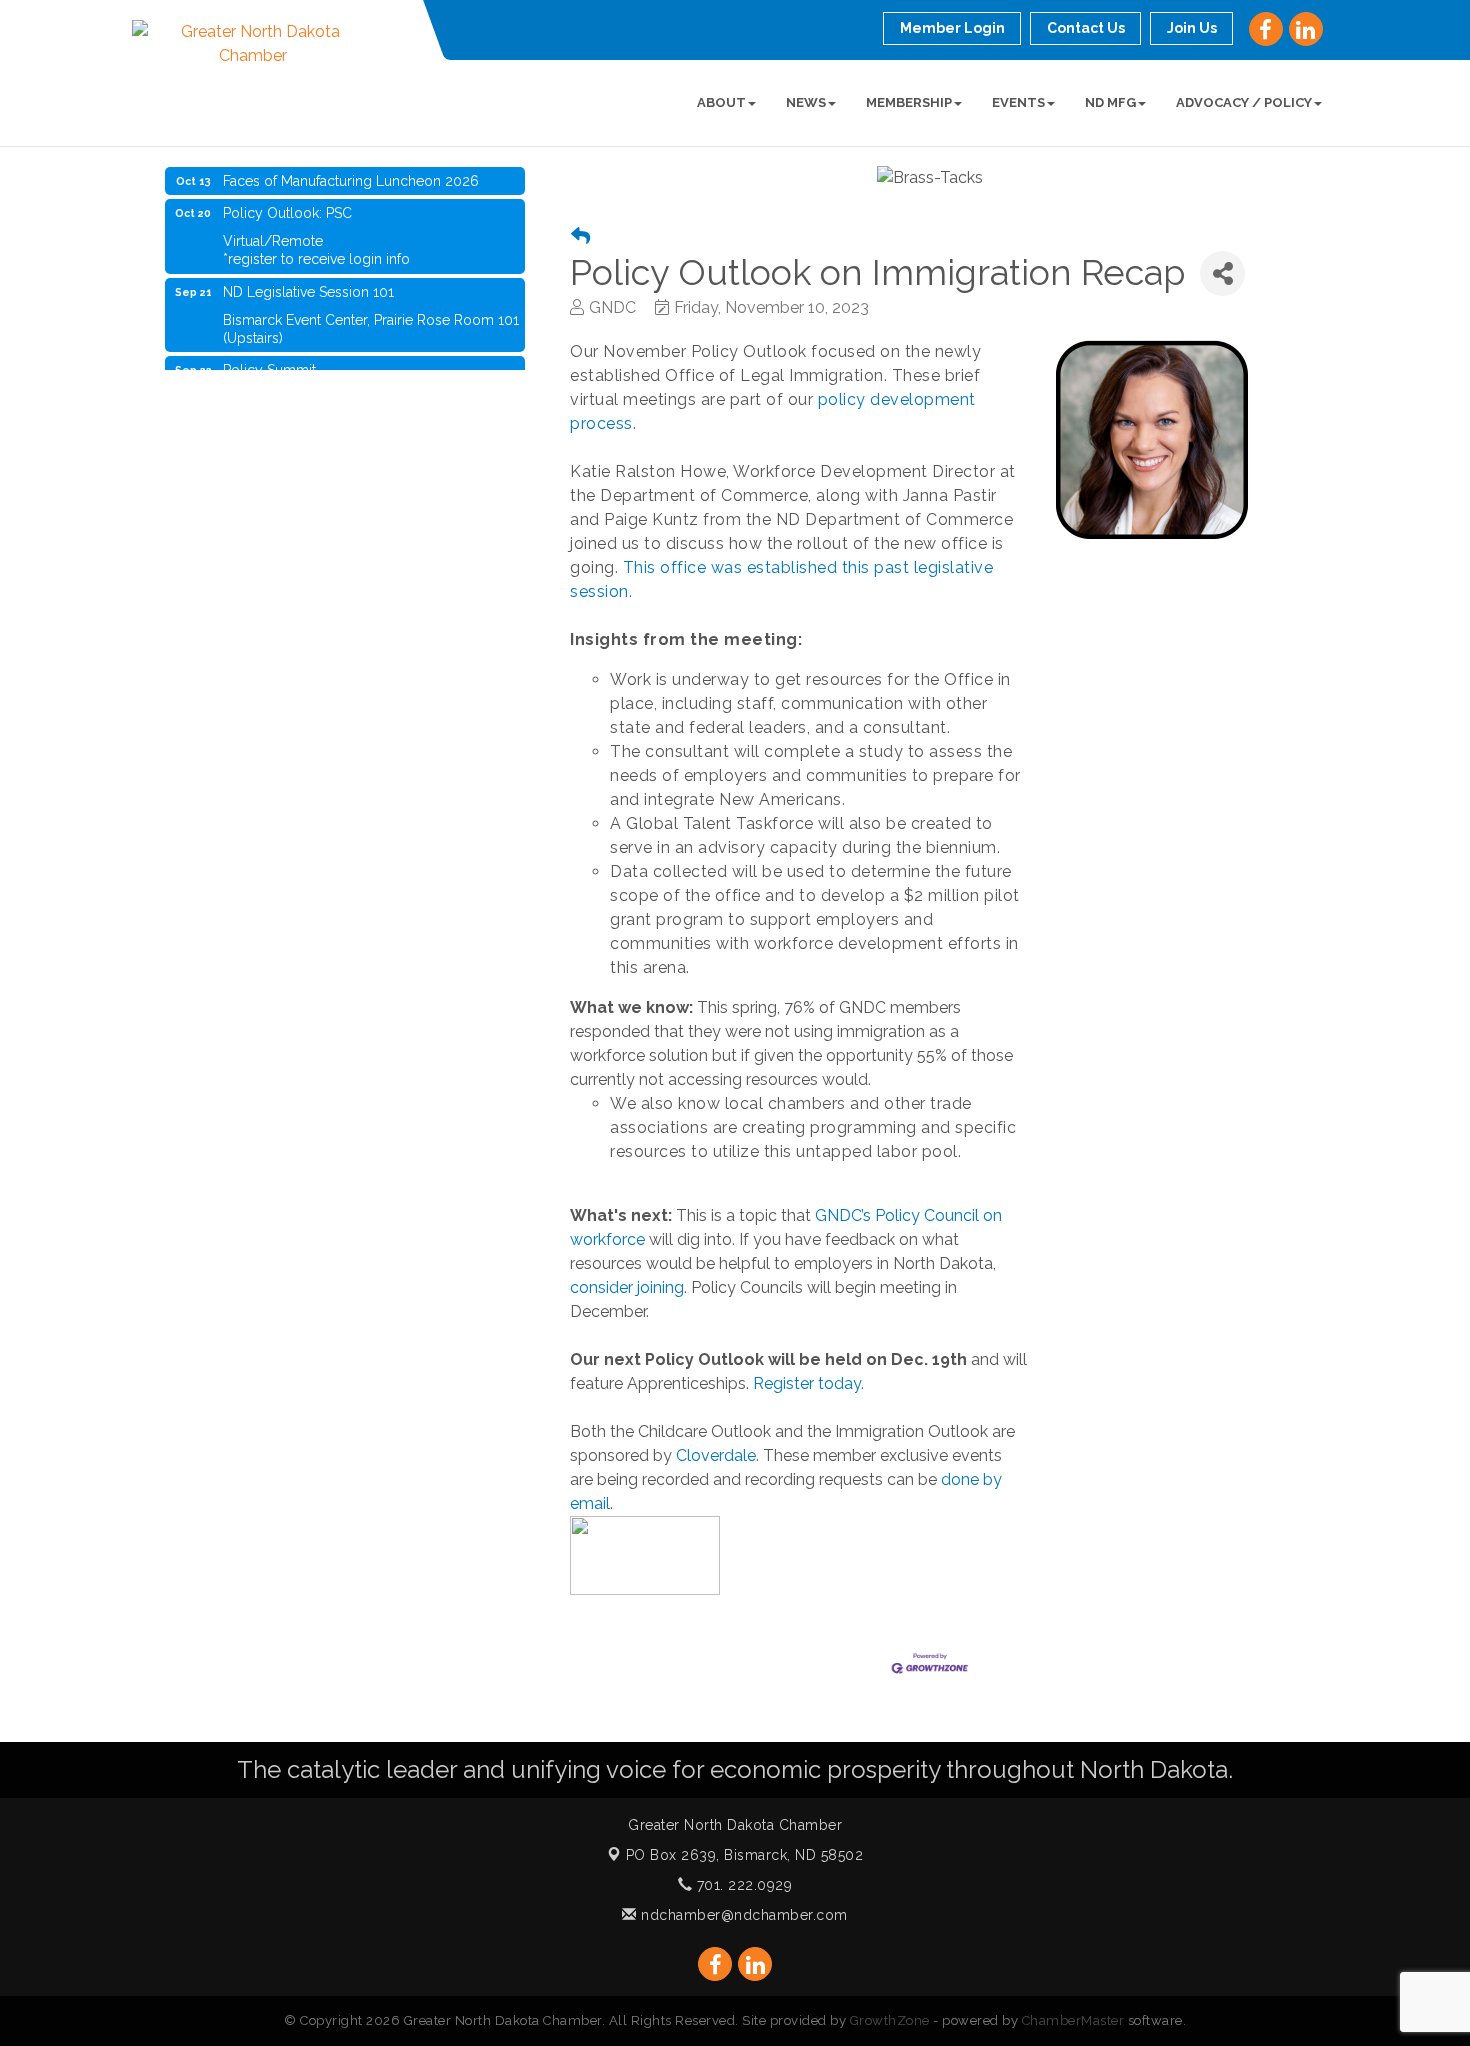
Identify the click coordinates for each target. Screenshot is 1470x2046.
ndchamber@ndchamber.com (742, 1915)
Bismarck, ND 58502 (745, 1855)
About (721, 102)
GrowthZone (890, 2020)
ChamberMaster (1073, 2020)
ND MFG (1110, 102)
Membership (909, 102)
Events (1018, 102)
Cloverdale (716, 1455)
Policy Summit (269, 357)
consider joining (627, 1287)
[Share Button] (1222, 273)
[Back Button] (580, 236)
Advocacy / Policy (1244, 102)
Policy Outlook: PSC (287, 200)
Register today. (810, 1383)
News (806, 102)
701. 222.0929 (742, 1885)
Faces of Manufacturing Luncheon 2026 (351, 168)
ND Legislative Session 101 (308, 279)
